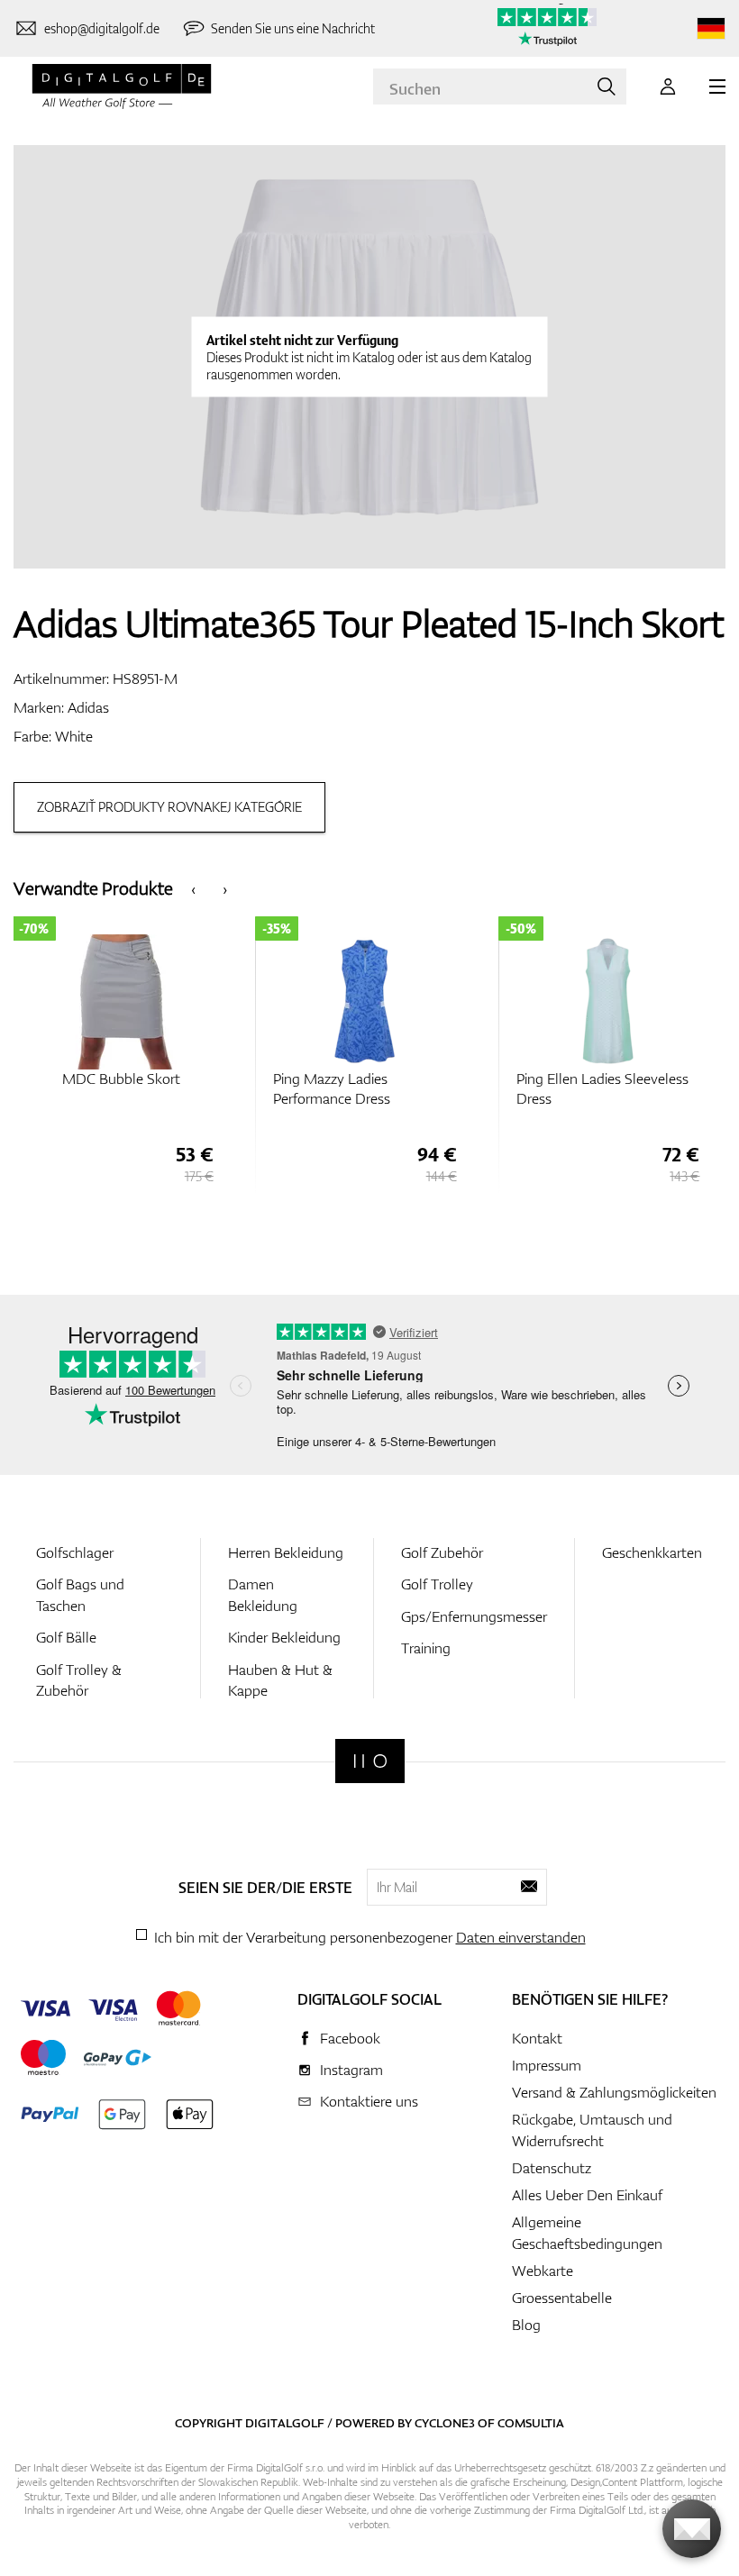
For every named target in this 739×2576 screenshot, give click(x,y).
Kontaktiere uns (369, 2101)
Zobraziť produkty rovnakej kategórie (169, 807)
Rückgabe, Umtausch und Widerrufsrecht (592, 2130)
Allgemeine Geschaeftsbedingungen (587, 2233)
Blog (526, 2325)
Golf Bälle (66, 1637)
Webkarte (543, 2271)
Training (426, 1648)
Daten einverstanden (521, 1937)
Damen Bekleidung (263, 1594)
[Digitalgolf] (370, 1761)
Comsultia (531, 2423)
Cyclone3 (445, 2423)
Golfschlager (75, 1552)
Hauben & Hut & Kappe (280, 1680)
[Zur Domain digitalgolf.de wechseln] (711, 28)
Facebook (350, 2038)
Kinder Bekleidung (284, 1637)
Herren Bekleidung (286, 1552)
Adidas (88, 707)
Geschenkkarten (652, 1552)
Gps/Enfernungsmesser (474, 1616)
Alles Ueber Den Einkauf (587, 2195)
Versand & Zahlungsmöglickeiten (614, 2092)
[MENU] (717, 86)
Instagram (351, 2070)
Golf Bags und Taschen (80, 1594)
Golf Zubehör (442, 1552)
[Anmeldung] (668, 86)
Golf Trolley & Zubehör (79, 1680)
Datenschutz (552, 2168)
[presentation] (193, 888)
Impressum (547, 2065)
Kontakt (537, 2038)
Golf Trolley (437, 1584)
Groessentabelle (562, 2298)
